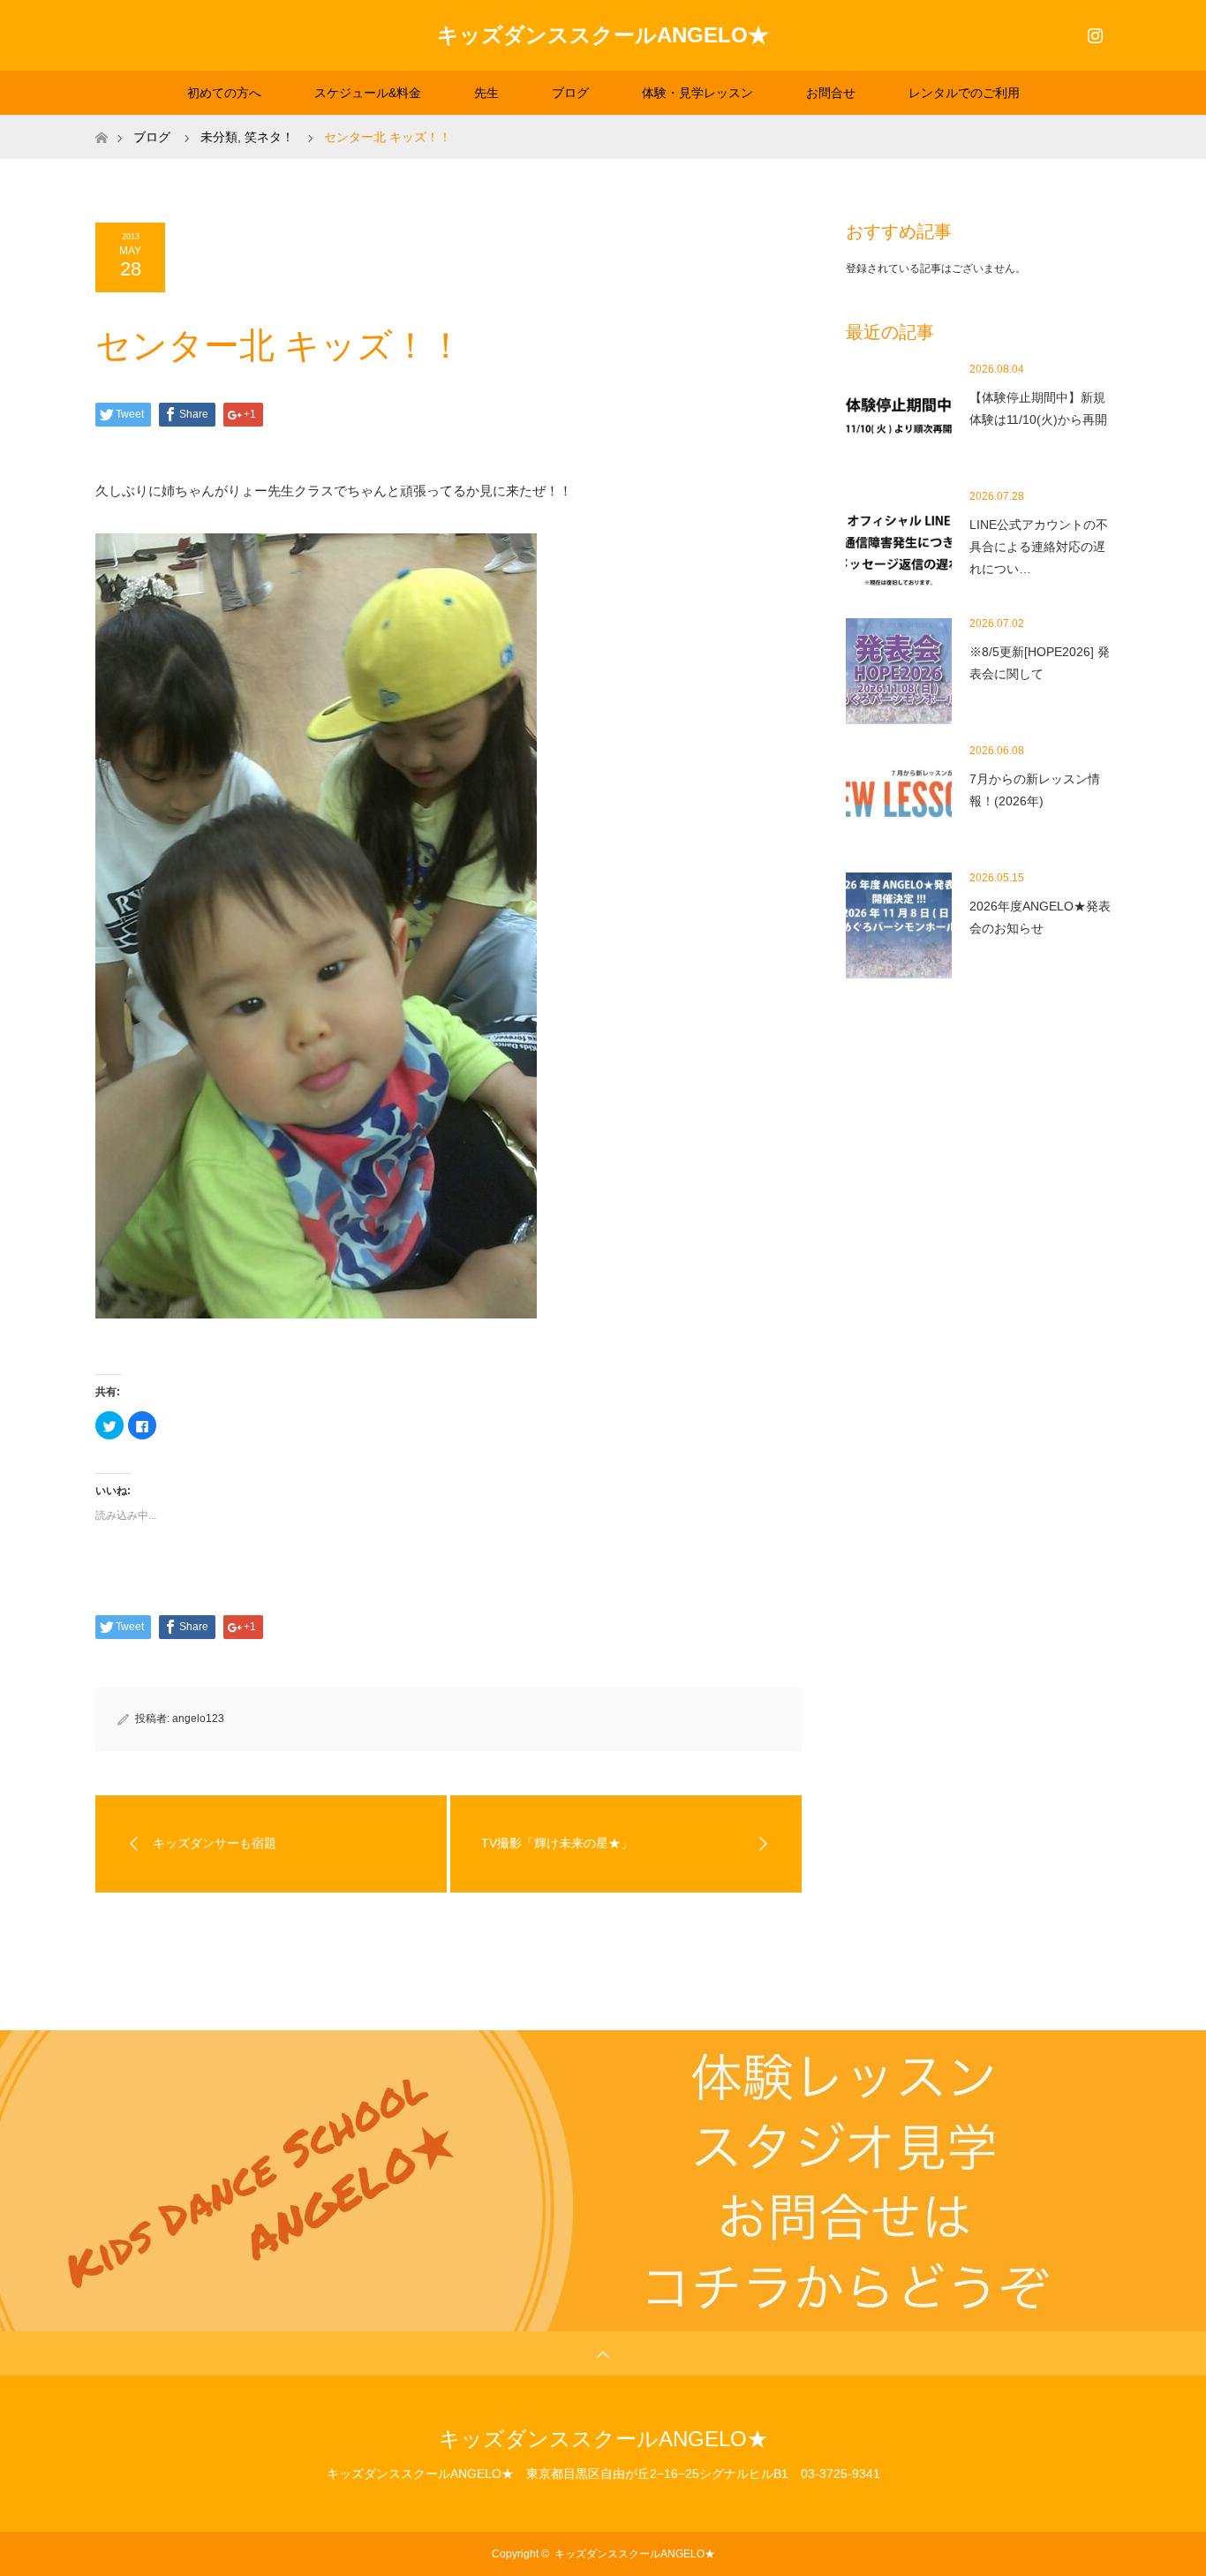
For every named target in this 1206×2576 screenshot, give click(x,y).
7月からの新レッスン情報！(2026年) (1035, 790)
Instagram (1093, 32)
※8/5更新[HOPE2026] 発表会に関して (1040, 663)
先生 (486, 93)
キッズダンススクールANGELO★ (603, 35)
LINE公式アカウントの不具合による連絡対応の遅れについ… (1039, 547)
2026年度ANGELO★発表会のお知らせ (1040, 917)
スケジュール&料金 (368, 93)
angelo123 (198, 1719)
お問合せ (831, 93)
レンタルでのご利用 (964, 93)
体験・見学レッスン (697, 93)
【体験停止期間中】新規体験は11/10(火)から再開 (1038, 408)
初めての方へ (224, 93)
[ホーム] (101, 121)
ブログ (570, 93)
